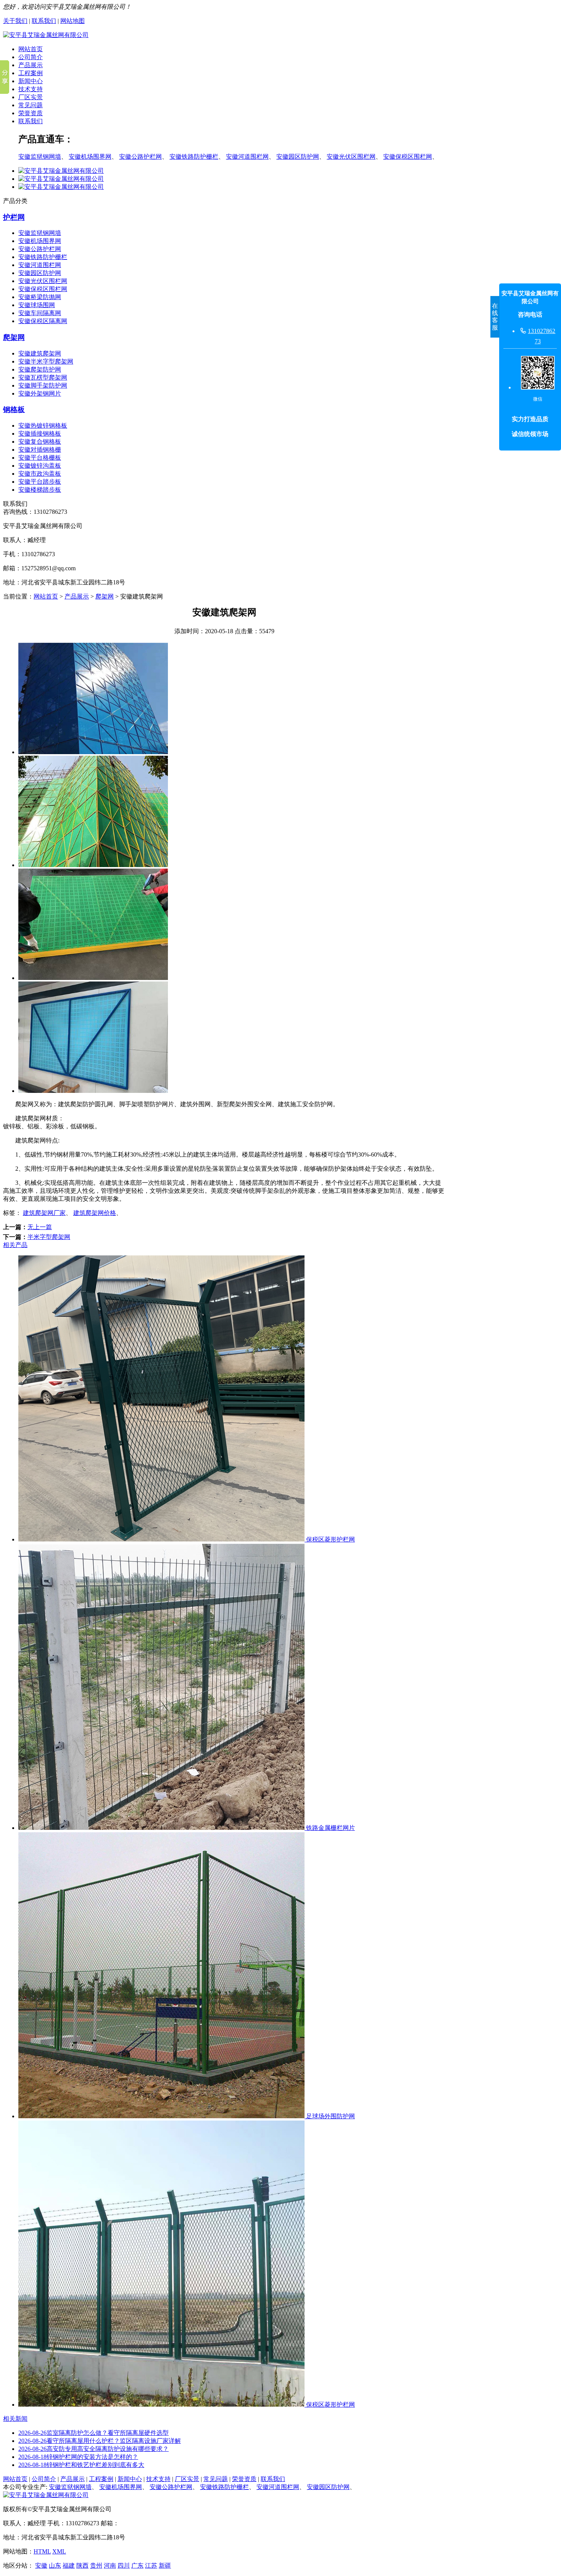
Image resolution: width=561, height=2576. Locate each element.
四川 (124, 2566)
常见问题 (31, 105)
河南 (110, 2566)
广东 (137, 2566)
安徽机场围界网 (90, 157)
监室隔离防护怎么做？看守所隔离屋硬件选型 (93, 2433)
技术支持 (31, 89)
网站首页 (31, 49)
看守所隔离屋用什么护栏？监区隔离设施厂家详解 (100, 2441)
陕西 (82, 2566)
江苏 (151, 2566)
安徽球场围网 (37, 305)
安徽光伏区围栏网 (351, 157)
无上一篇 (40, 1227)
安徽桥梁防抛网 (40, 297)
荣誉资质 (31, 113)
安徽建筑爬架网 (40, 353)
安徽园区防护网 (298, 157)
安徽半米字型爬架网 (46, 361)
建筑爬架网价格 (95, 1213)
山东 (55, 2566)
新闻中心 (31, 81)
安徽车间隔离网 (40, 313)
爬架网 (14, 337)
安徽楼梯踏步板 (40, 490)
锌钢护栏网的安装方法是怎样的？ (78, 2457)
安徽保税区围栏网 (408, 157)
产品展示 (31, 65)
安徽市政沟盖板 (40, 474)
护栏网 (14, 217)
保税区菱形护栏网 (330, 1539)
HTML (42, 2551)
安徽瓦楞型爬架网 (43, 377)
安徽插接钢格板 (40, 434)
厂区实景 (31, 97)
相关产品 (15, 1245)
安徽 (41, 2566)
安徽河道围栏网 (247, 157)
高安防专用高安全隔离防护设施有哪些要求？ (93, 2449)
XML (59, 2551)
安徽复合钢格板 (40, 442)
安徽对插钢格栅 (40, 450)
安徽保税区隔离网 (43, 321)
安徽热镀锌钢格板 (43, 426)
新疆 (165, 2566)
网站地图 (73, 21)
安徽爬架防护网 (40, 369)
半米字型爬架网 (49, 1237)
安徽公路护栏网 (140, 157)
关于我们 (15, 21)
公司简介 (31, 57)
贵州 (96, 2566)
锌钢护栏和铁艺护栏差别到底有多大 (81, 2465)
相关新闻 (15, 2419)
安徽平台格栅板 (40, 458)
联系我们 (44, 21)
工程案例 (31, 73)
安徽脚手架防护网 (43, 385)
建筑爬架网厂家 (44, 1213)
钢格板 (14, 409)
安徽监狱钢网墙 (40, 157)
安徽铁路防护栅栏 (194, 157)
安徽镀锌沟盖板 (40, 466)
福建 (69, 2566)
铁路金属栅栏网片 (330, 1828)
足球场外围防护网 (330, 2116)
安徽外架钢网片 (40, 393)
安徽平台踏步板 (40, 482)
